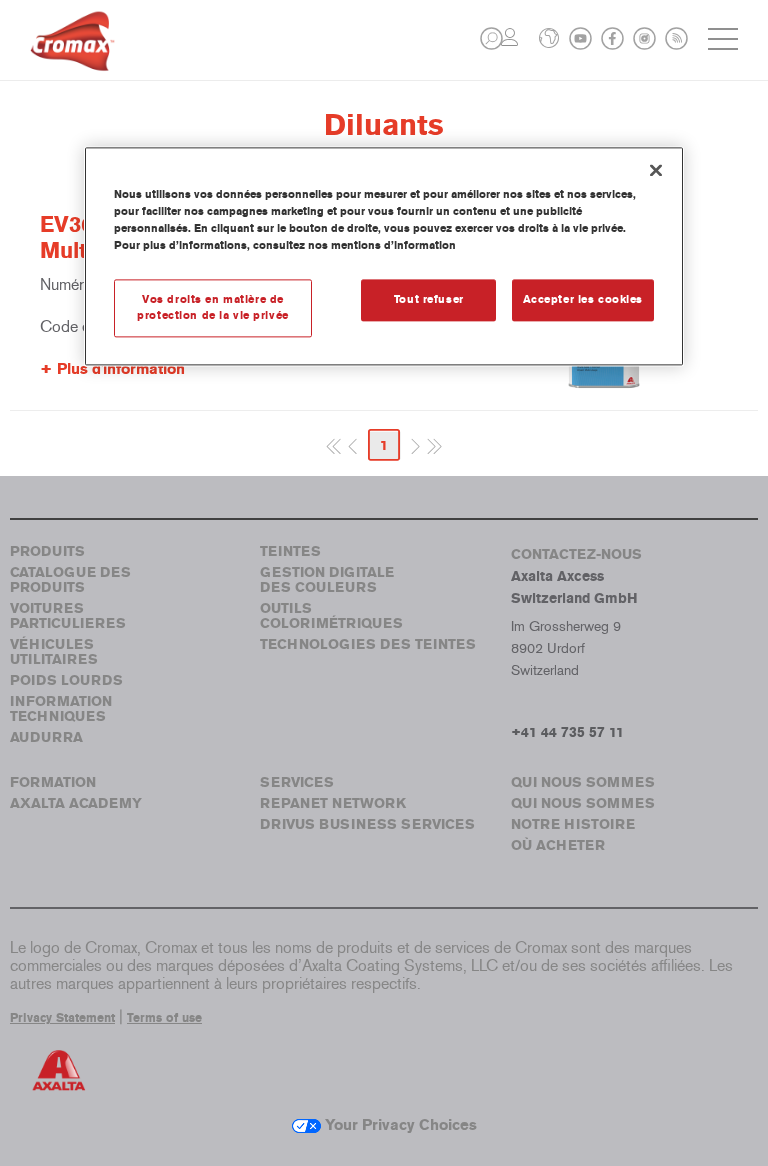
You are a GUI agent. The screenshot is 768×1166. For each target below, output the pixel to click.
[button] (491, 38)
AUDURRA (46, 737)
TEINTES (290, 551)
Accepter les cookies (583, 300)
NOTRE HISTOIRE (573, 824)
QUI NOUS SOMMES (583, 782)
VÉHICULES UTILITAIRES (54, 652)
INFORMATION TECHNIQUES (61, 709)
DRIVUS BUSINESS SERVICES (367, 824)
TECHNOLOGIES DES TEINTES (368, 644)
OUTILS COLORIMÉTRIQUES (331, 616)
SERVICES (297, 782)
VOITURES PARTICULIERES (68, 616)
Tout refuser (429, 300)
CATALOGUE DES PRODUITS (70, 580)
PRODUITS (47, 551)
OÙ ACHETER (558, 845)
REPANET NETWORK (333, 803)
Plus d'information (121, 369)
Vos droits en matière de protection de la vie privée (212, 308)
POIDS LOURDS (66, 680)
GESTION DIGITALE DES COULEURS (327, 580)
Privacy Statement (62, 1018)
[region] (384, 256)
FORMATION (53, 782)
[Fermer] (656, 170)
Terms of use (164, 1018)
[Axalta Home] (72, 56)
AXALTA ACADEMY (76, 803)
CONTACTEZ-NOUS (576, 554)
